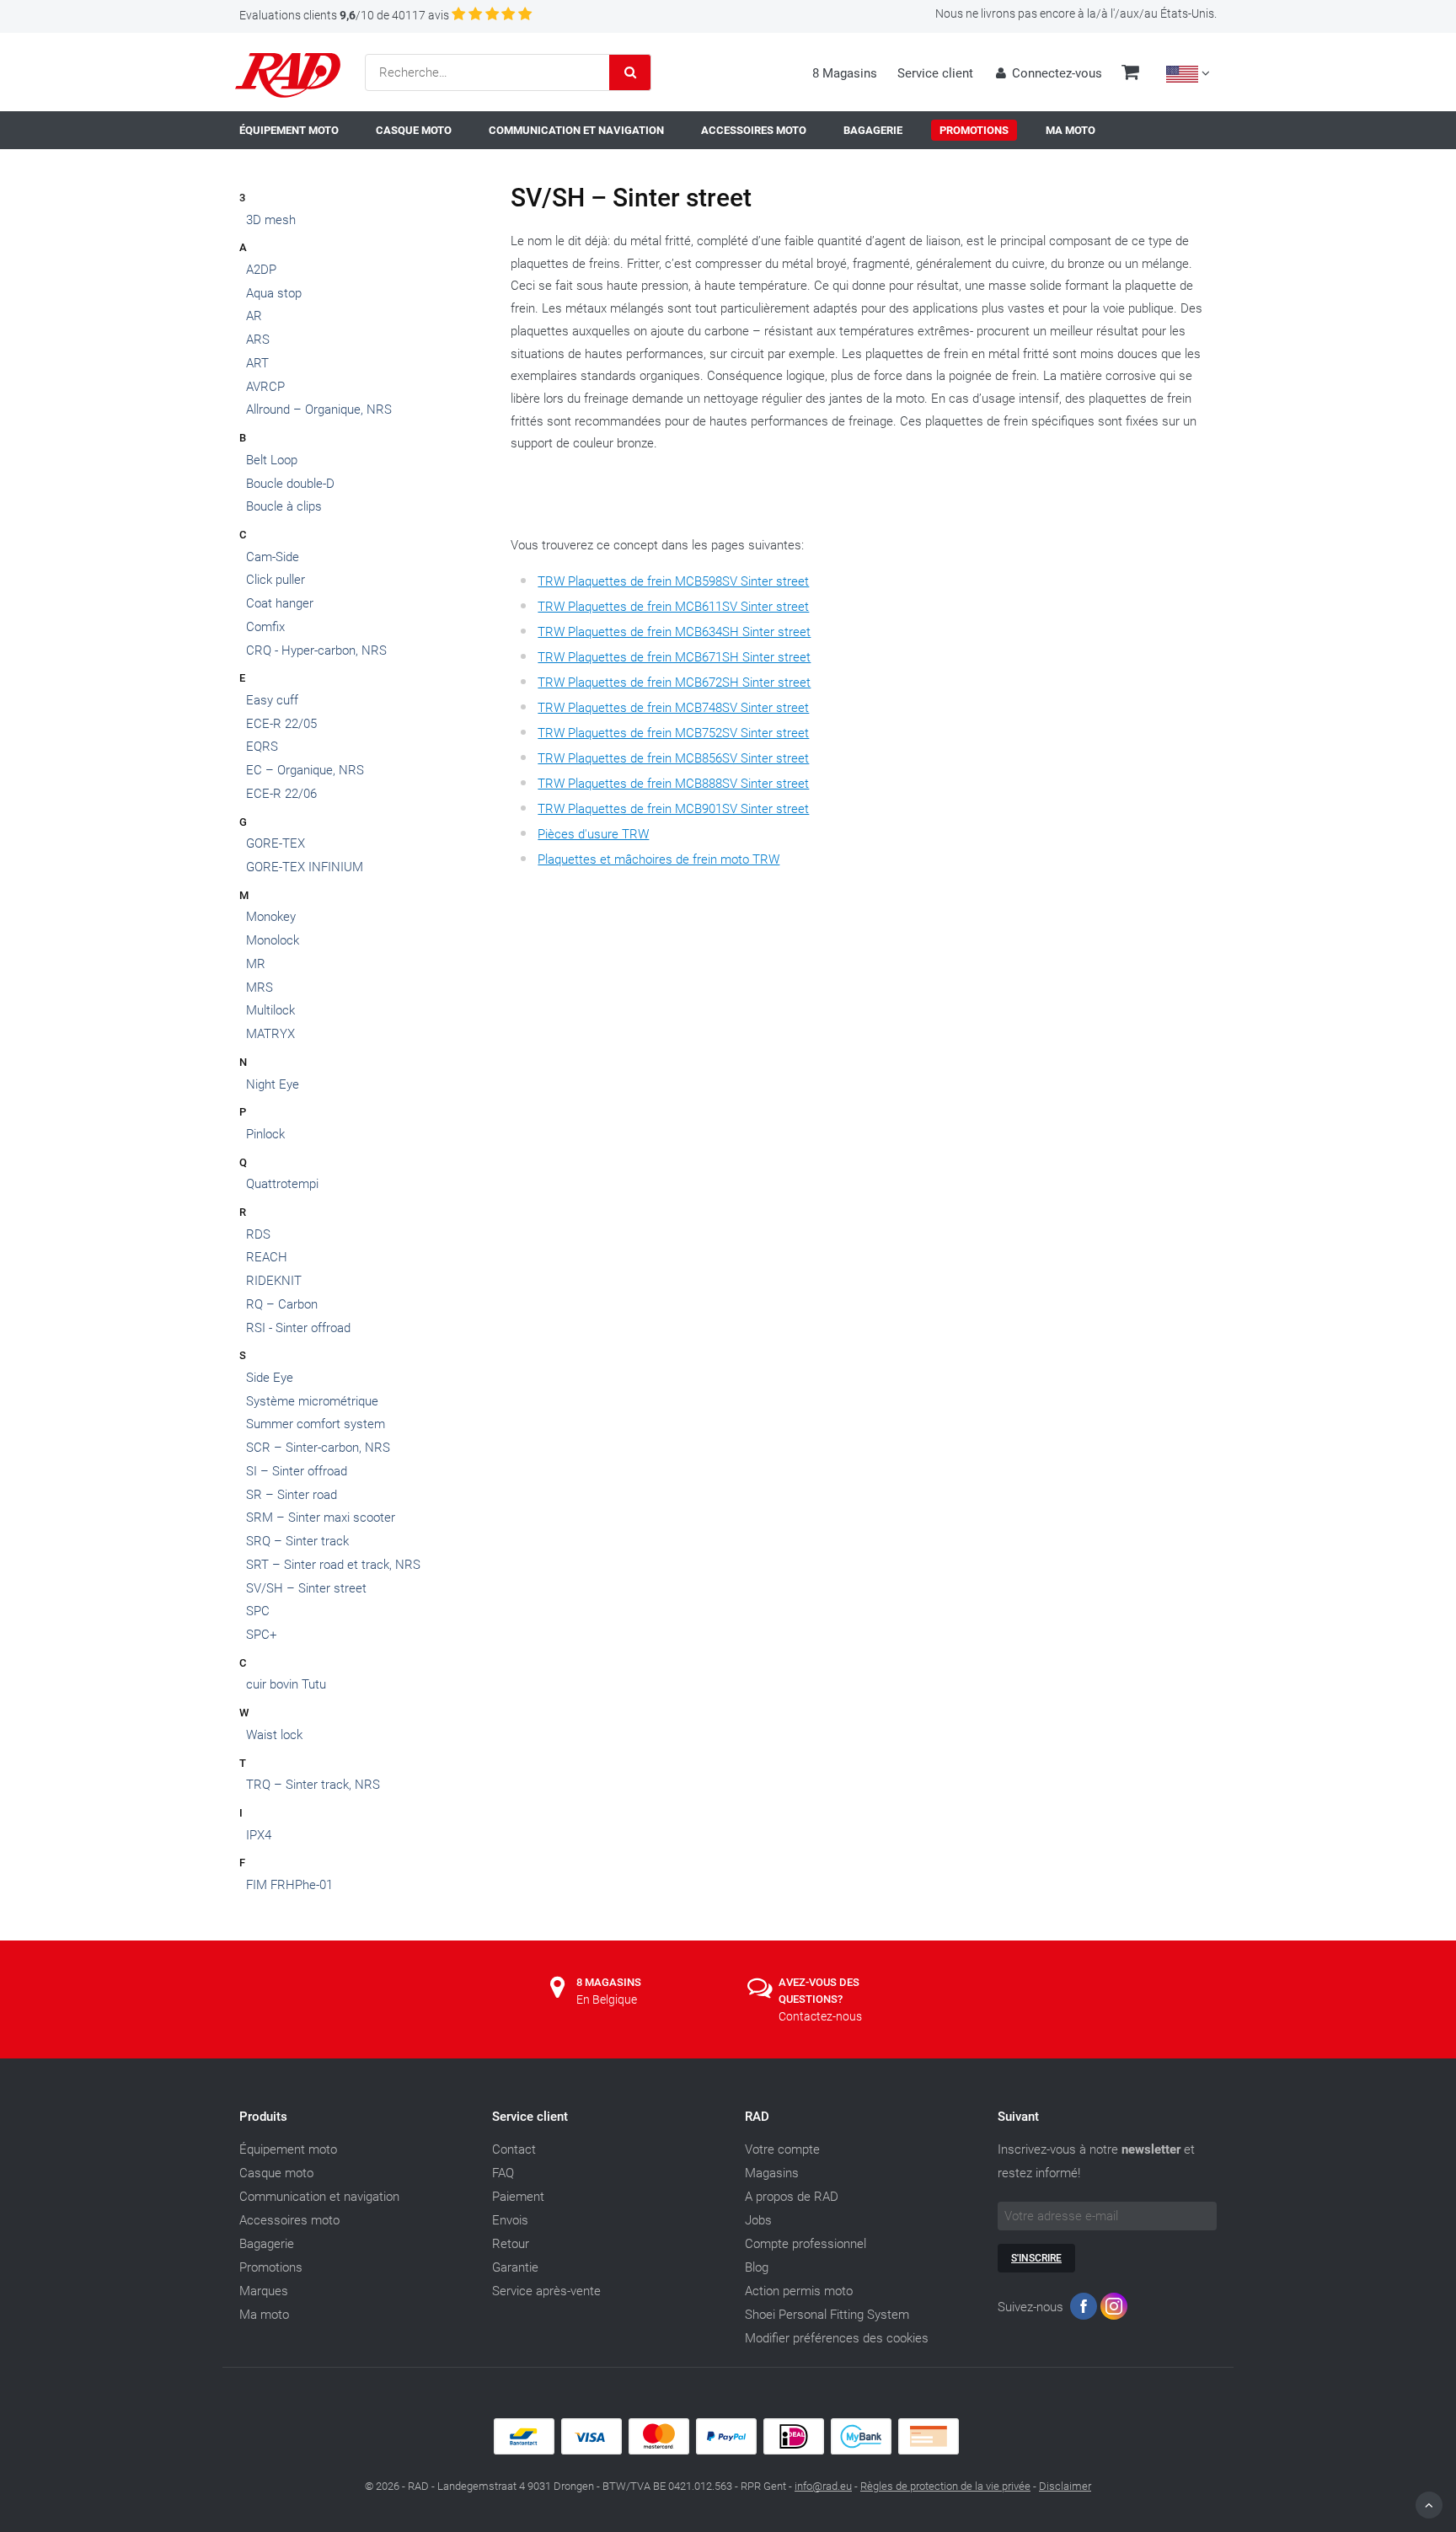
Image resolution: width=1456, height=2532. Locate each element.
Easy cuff (272, 700)
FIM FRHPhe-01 (289, 1885)
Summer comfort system (316, 1424)
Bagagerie (267, 2244)
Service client (935, 73)
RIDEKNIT (274, 1281)
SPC (258, 1611)
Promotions (271, 2267)
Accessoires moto (289, 2220)
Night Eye (273, 1084)
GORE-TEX (276, 843)
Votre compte (782, 2149)
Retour (511, 2244)
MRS (260, 988)
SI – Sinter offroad (297, 1471)
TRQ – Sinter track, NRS (313, 1785)
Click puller (276, 580)
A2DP (261, 270)
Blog (757, 2267)
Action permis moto (799, 2291)
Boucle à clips (284, 506)
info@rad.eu (823, 2486)
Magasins (772, 2173)
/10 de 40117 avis (344, 15)
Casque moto (276, 2173)
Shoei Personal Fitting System (827, 2315)
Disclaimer (1065, 2486)
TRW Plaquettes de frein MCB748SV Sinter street (673, 708)
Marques (264, 2291)
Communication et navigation (319, 2197)
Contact (514, 2149)
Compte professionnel (806, 2244)
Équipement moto (288, 2149)
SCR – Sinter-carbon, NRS (318, 1448)
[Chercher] (630, 72)
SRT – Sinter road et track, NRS (333, 1565)
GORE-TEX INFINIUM (305, 867)
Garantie (515, 2267)
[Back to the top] (1429, 2505)
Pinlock (265, 1134)
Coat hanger (280, 603)
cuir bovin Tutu (286, 1684)
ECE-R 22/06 (281, 794)
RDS (258, 1234)
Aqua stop (274, 293)
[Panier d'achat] (1130, 74)
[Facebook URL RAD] (1084, 2310)
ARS (258, 340)
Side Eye (270, 1378)
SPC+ (261, 1635)
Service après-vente (546, 2291)
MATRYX (270, 1034)
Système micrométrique (312, 1401)
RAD (757, 2117)
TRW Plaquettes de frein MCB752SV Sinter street (673, 733)
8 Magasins (845, 73)
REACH (267, 1257)
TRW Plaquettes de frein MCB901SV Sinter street (673, 809)
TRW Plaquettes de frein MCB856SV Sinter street (673, 758)
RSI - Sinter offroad (298, 1328)
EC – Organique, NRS (305, 770)
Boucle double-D (290, 484)
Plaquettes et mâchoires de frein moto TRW (658, 859)
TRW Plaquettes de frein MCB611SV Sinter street (673, 607)
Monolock (273, 940)
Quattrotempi (282, 1184)
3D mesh (271, 220)
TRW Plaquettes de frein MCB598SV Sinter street (673, 581)
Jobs (758, 2220)
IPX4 (259, 1835)
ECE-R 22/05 (281, 724)
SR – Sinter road (292, 1495)
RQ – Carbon (282, 1304)
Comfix (265, 627)
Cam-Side (273, 557)
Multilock (270, 1010)
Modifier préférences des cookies (837, 2338)
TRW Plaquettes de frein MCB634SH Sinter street (674, 632)
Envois (510, 2220)
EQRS (262, 747)
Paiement (518, 2197)
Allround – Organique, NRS (319, 410)
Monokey (271, 917)
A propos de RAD (792, 2197)
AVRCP (265, 387)
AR (254, 316)
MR (256, 964)
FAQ (503, 2173)
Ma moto (264, 2315)
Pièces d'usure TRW (593, 834)
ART (257, 363)
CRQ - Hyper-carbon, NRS (316, 650)
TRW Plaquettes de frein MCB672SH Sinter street (674, 683)
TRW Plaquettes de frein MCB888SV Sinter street (673, 784)
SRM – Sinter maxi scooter (321, 1518)
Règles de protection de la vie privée (945, 2486)
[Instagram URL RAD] (1114, 2310)
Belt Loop (272, 460)
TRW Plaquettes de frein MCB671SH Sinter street (674, 657)
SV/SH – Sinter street (306, 1588)
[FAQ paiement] (728, 2450)
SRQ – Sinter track (297, 1541)
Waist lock (274, 1735)
